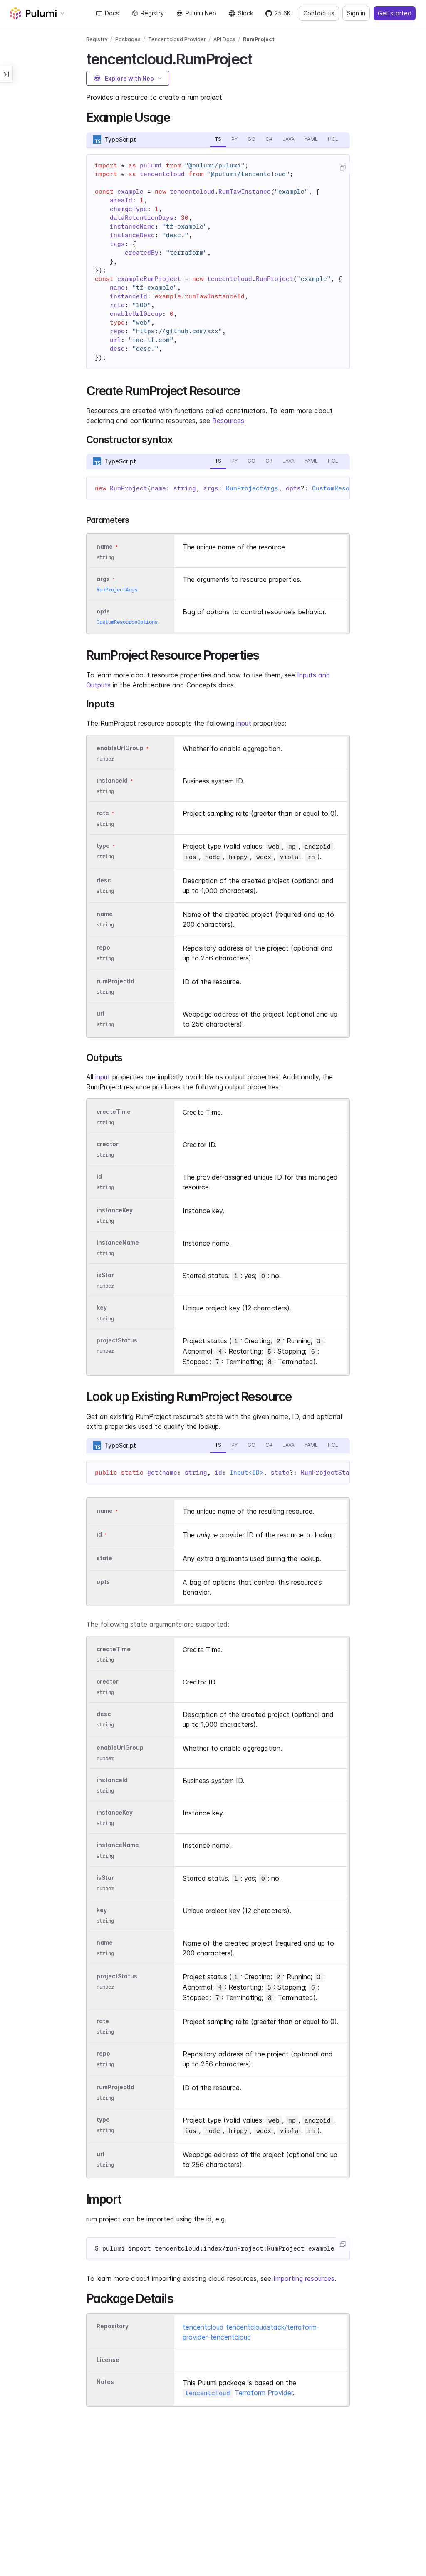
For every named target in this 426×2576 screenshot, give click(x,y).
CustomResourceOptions (127, 622)
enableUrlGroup (120, 748)
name (105, 914)
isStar (105, 1275)
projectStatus (117, 1340)
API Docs (224, 39)
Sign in (356, 13)
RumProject (259, 39)
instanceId (112, 780)
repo (103, 947)
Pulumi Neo (201, 13)
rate (103, 813)
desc (104, 880)
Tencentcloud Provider (177, 39)
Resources (228, 421)
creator (108, 1144)
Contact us (319, 13)
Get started (395, 13)
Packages (128, 39)
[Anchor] (259, 58)
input (244, 723)
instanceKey (115, 1210)
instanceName (118, 1242)
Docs (112, 13)
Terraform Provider (239, 2393)
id (99, 1176)
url (100, 1013)
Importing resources (304, 2278)
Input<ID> (246, 1473)
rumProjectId (115, 981)
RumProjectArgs (252, 488)
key (102, 1308)
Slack (245, 13)
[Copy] (342, 168)
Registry (152, 13)
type (103, 846)
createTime (114, 1112)
